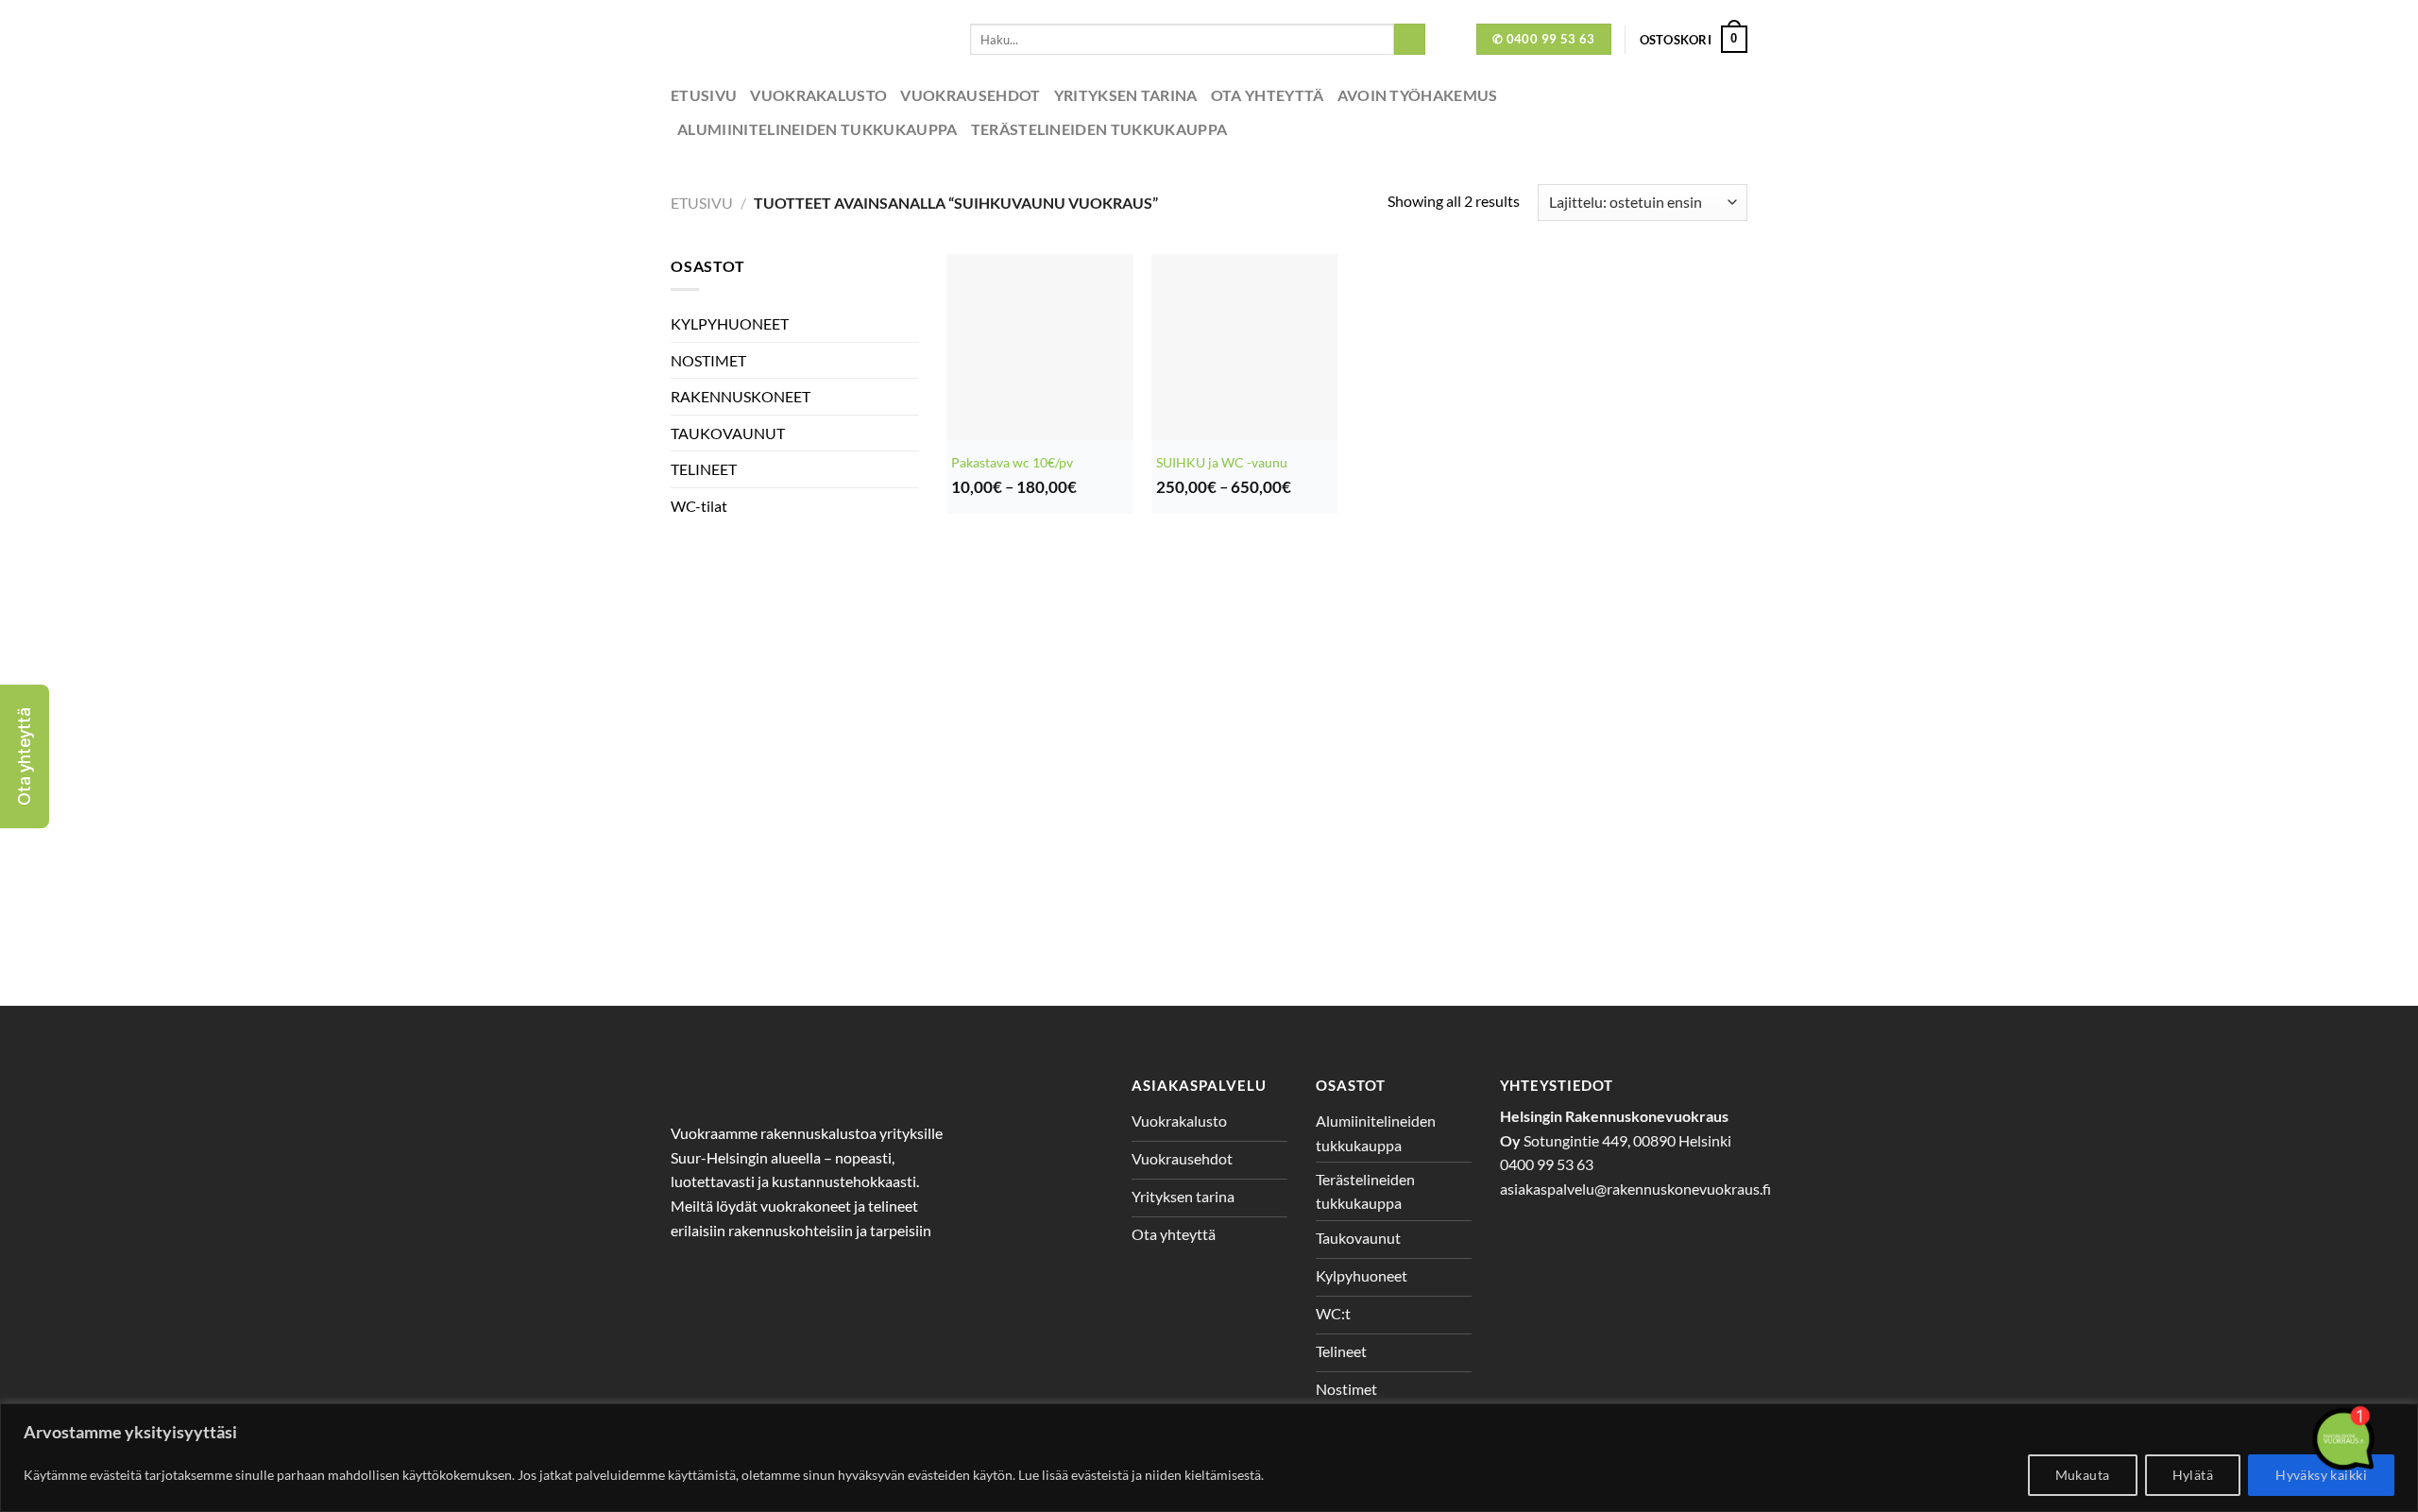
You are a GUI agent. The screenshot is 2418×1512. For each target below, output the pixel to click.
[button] (25, 756)
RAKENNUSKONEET (741, 396)
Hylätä (2193, 1475)
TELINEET (704, 469)
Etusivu (704, 95)
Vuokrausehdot (970, 95)
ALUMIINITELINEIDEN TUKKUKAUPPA (817, 129)
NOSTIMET (708, 360)
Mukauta (2083, 1475)
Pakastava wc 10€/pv (1012, 462)
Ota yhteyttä (1268, 95)
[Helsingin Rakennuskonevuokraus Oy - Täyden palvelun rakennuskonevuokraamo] (806, 39)
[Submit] (1410, 40)
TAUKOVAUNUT (728, 433)
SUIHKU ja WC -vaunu (1222, 462)
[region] (1209, 1458)
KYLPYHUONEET (730, 323)
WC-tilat (699, 506)
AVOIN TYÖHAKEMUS (1418, 95)
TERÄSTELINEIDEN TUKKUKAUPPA (1099, 129)
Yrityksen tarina (1126, 95)
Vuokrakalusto (818, 95)
